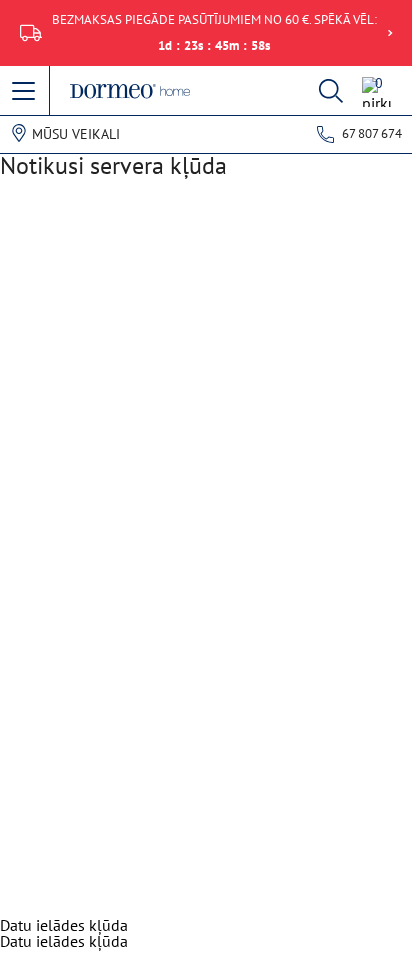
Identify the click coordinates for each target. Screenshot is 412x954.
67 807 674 (372, 133)
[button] (25, 92)
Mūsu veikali (76, 134)
